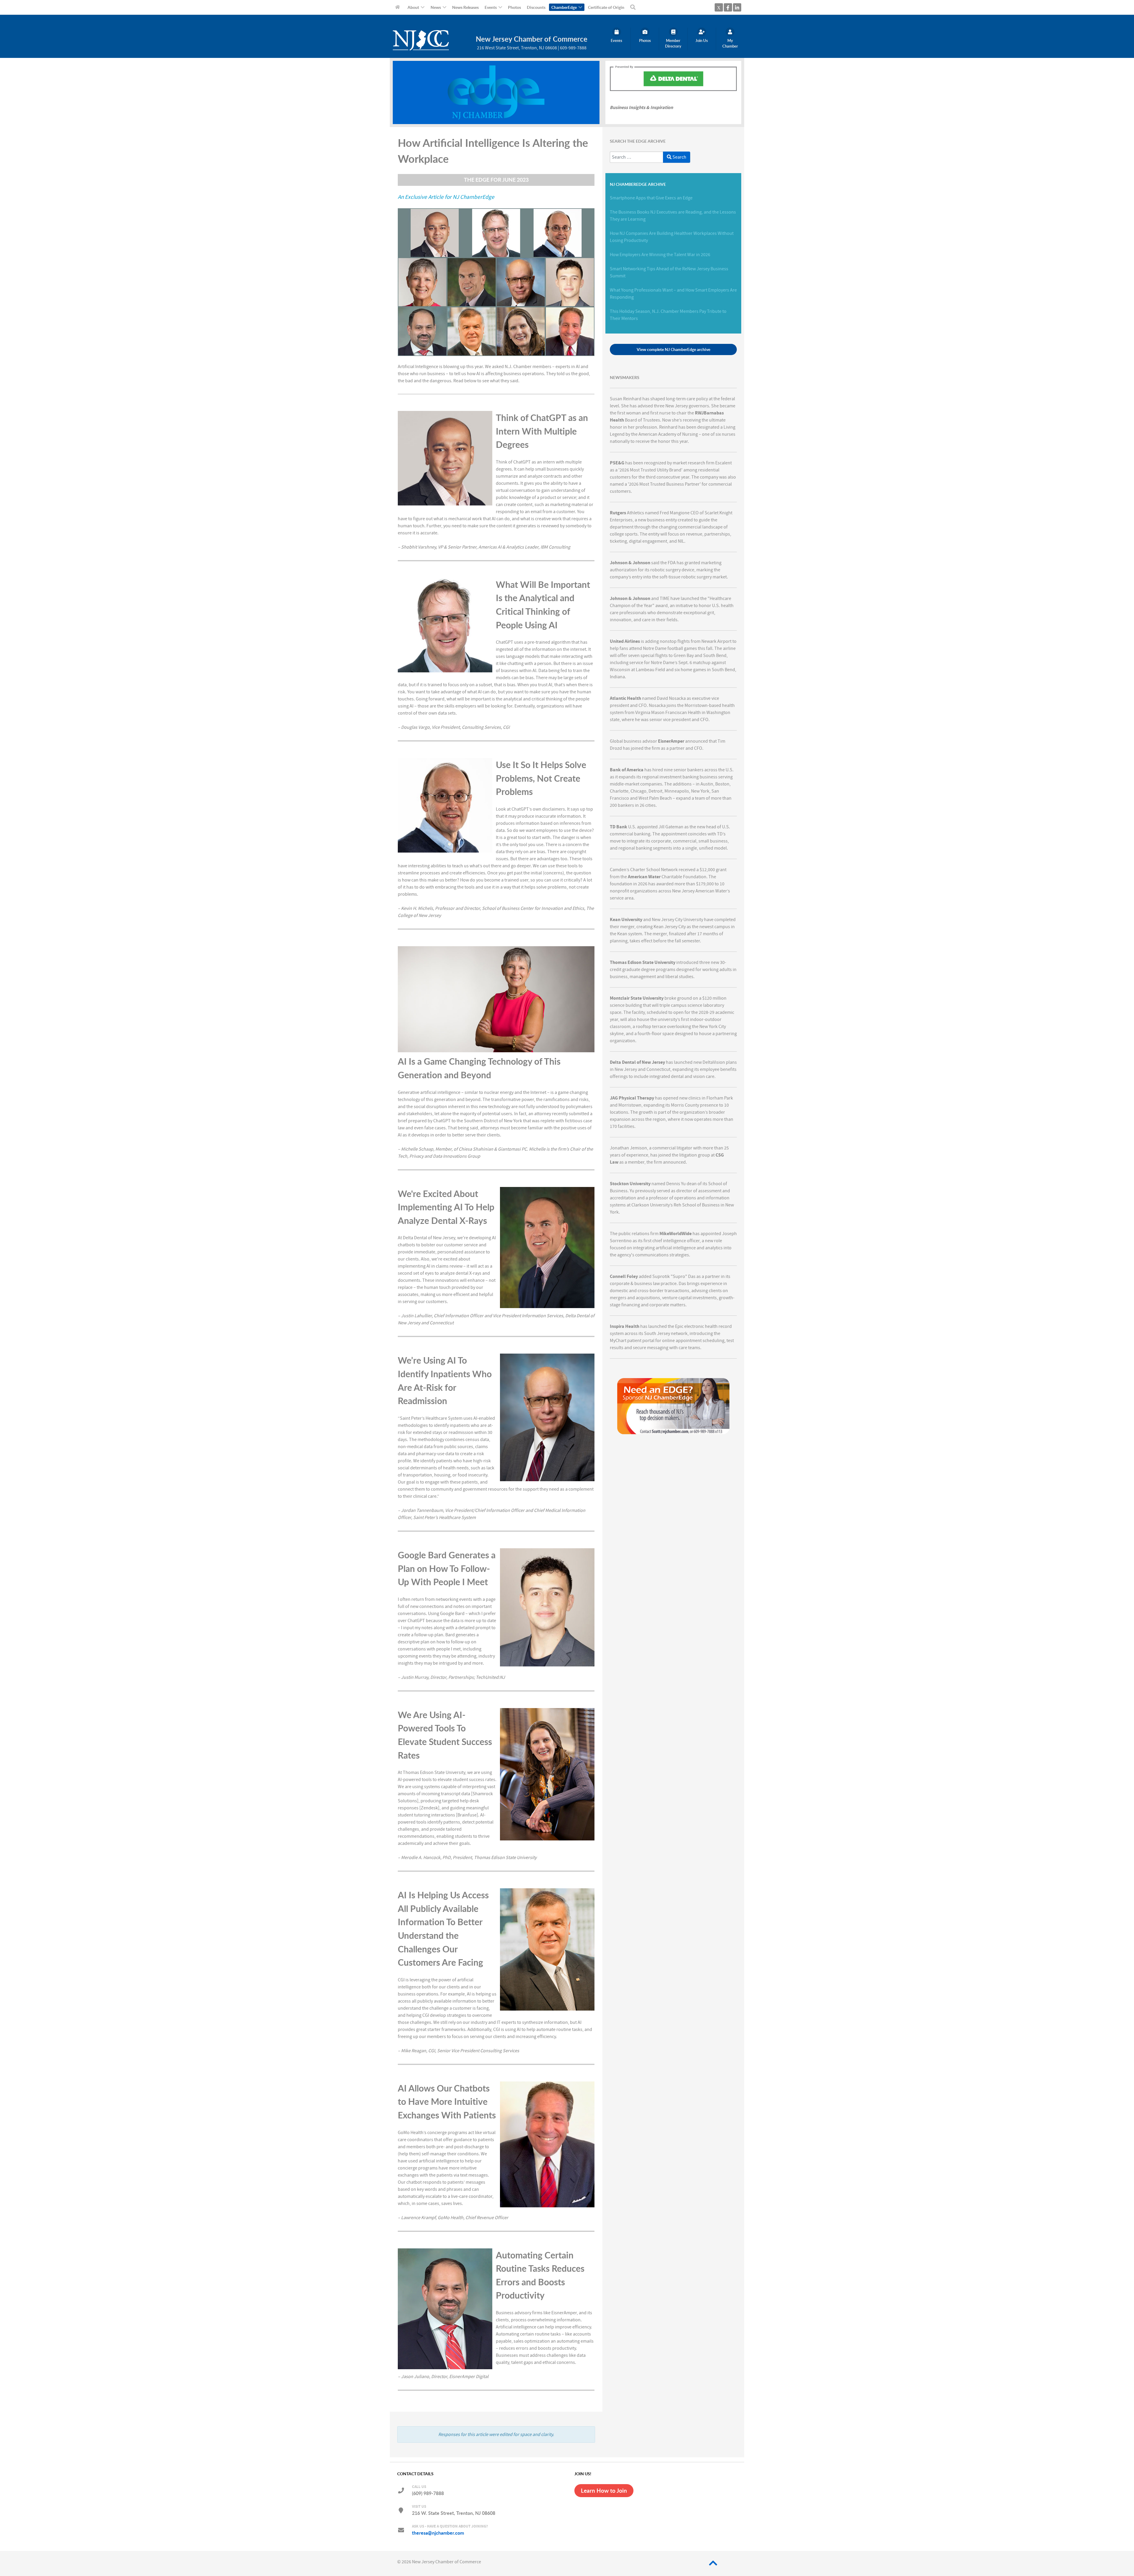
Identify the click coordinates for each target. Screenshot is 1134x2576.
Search (679, 157)
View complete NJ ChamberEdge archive (673, 349)
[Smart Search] (634, 7)
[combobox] (637, 157)
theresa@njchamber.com (438, 2533)
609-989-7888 (573, 48)
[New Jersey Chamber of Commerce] (421, 49)
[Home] (399, 7)
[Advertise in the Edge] (673, 1406)
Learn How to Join (604, 2491)
